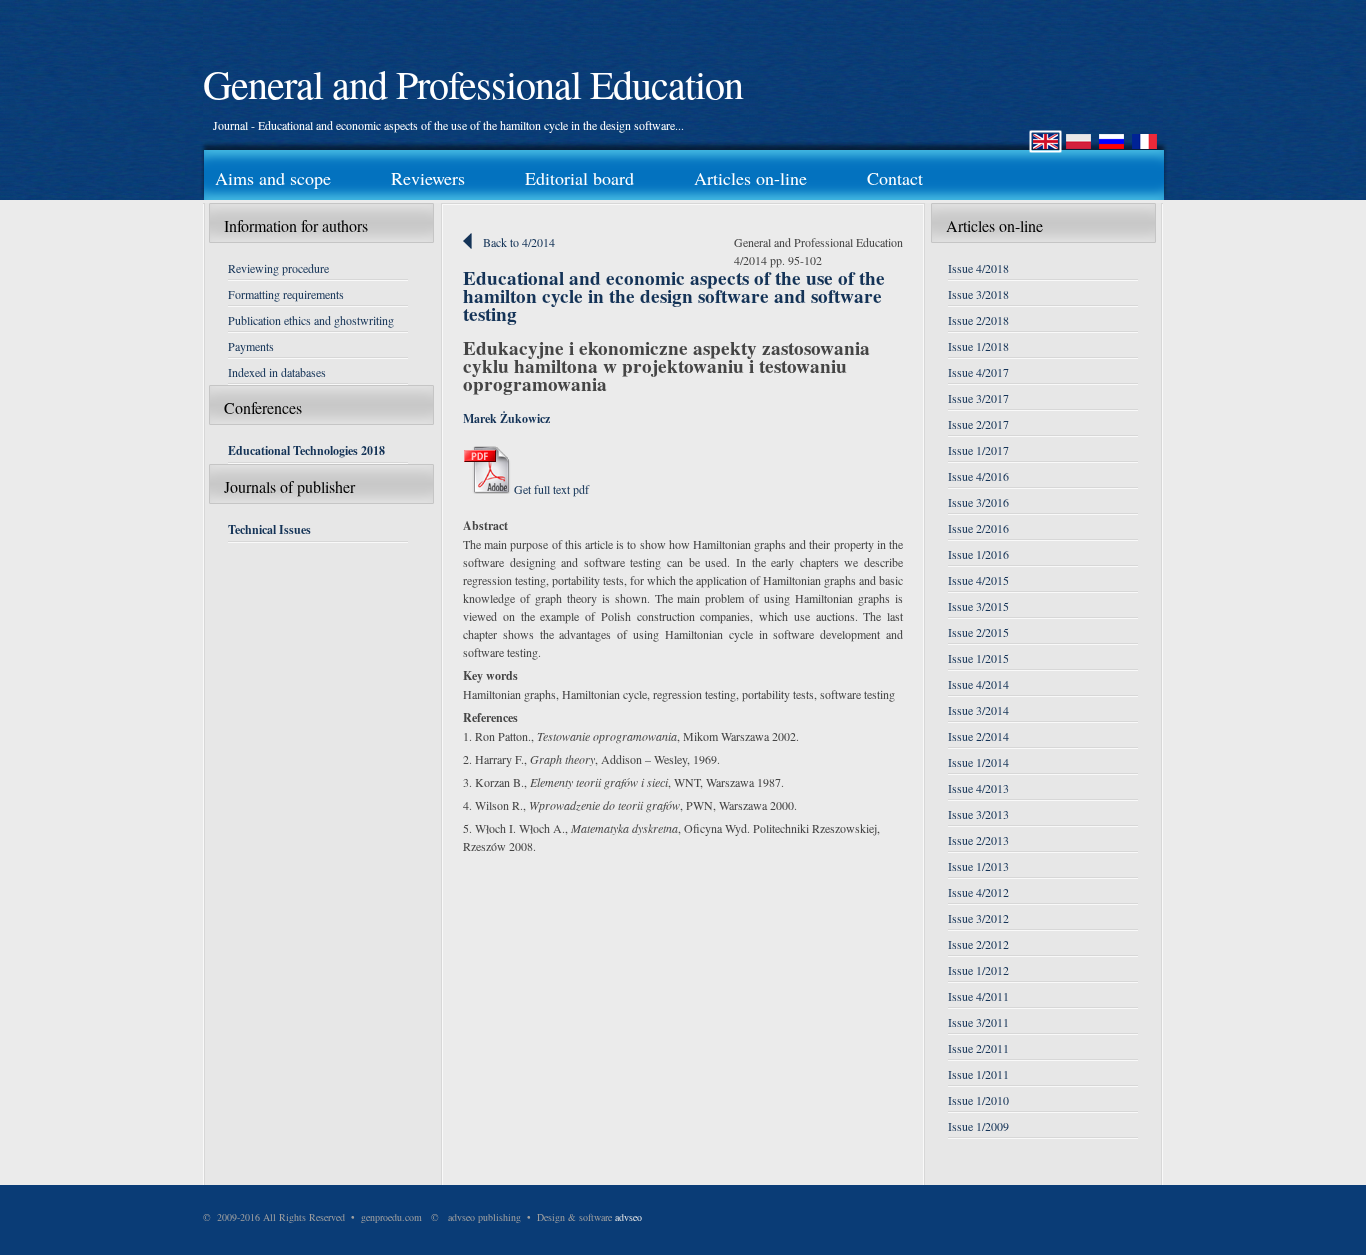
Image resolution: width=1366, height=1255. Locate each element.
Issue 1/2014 (978, 762)
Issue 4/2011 (978, 996)
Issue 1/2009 (978, 1126)
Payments (251, 346)
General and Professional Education (473, 83)
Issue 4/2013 (978, 788)
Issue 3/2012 (978, 918)
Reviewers (428, 178)
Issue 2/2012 (978, 944)
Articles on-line (750, 178)
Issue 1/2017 (978, 450)
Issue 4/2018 (978, 268)
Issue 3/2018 (978, 294)
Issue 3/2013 (978, 814)
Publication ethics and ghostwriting (311, 320)
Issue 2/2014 (978, 736)
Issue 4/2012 (978, 892)
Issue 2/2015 (978, 632)
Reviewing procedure (278, 268)
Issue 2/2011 (978, 1048)
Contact (895, 178)
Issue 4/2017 (978, 372)
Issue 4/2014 (978, 684)
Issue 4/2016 (978, 476)
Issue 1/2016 (978, 554)
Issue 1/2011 (978, 1074)
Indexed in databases (277, 372)
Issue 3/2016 (978, 502)
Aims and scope (273, 178)
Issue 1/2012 (978, 970)
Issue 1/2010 (978, 1100)
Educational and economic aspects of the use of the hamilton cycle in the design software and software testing (674, 296)
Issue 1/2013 (978, 866)
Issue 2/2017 (978, 424)
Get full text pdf (550, 489)
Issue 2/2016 (978, 528)
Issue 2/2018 (978, 320)
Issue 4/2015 (978, 580)
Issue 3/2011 (978, 1022)
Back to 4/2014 (519, 242)
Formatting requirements (286, 294)
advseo (628, 1217)
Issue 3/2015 (978, 606)
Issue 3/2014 (978, 710)
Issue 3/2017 (978, 398)
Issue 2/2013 (978, 840)
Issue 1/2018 (978, 346)
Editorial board (579, 178)
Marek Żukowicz (506, 418)
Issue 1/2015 (978, 658)
